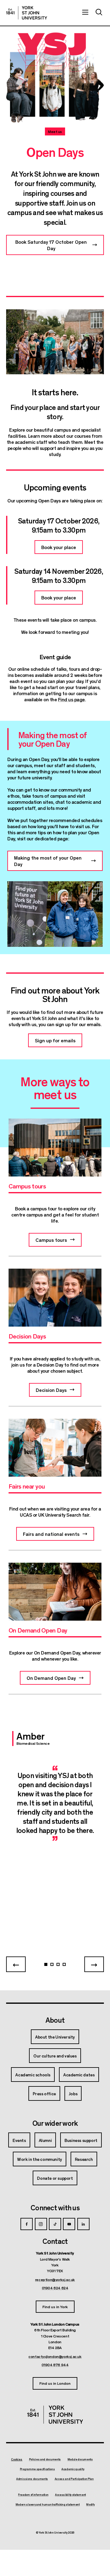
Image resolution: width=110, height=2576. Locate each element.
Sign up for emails (55, 1040)
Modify (90, 2505)
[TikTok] (55, 2224)
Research (84, 2159)
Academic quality (73, 2469)
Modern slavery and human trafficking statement (48, 2505)
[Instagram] (41, 2224)
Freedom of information (33, 2495)
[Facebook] (27, 2224)
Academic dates (79, 2075)
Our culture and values (55, 2056)
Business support (81, 2140)
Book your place (59, 547)
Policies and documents (45, 2459)
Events (19, 2140)
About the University (55, 2037)
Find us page (71, 699)
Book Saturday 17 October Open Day (51, 245)
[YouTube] (69, 2224)
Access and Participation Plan (74, 2479)
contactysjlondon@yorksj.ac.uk (55, 2356)
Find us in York (55, 2307)
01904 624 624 (55, 2288)
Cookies (17, 2459)
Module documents (80, 2459)
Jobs (73, 2093)
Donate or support (55, 2178)
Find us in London (55, 2383)
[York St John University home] (27, 13)
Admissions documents (32, 2479)
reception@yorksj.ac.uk (55, 2280)
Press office (44, 2093)
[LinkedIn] (83, 2224)
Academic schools (33, 2075)
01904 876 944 (55, 2365)
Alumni (45, 2140)
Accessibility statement (70, 2495)
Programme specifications (37, 2469)
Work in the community (40, 2159)
